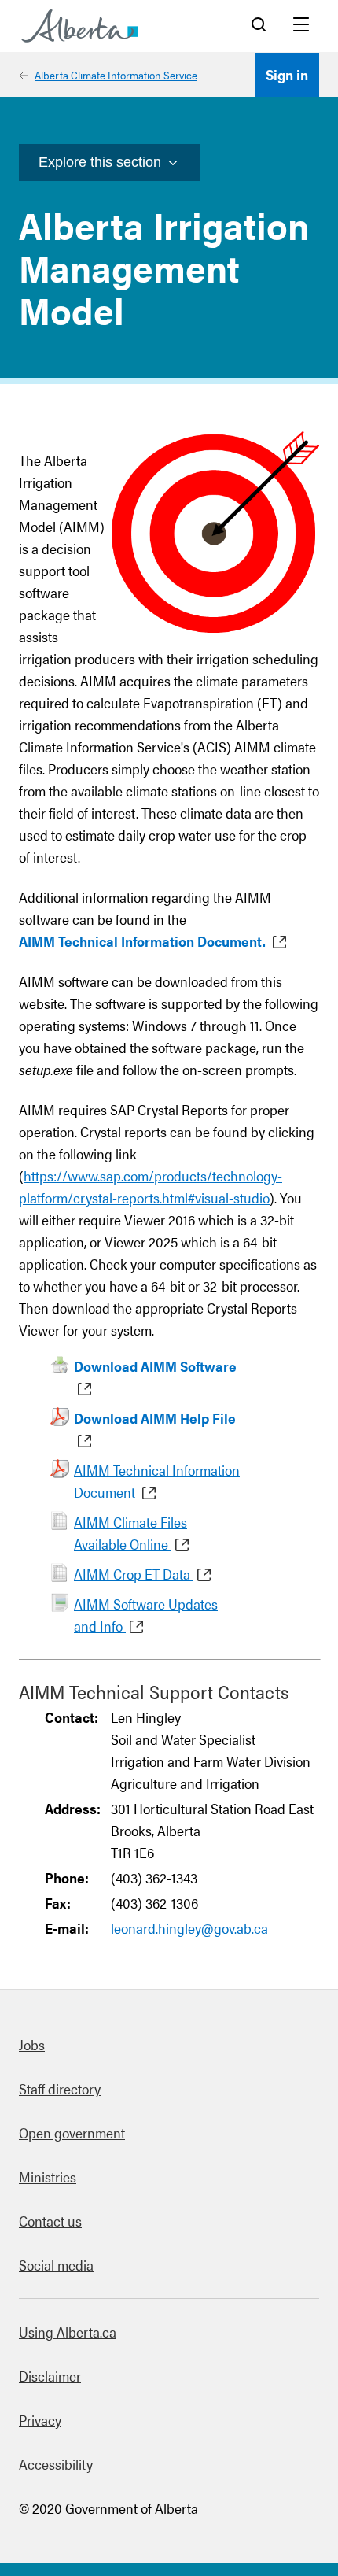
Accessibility (56, 2464)
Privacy (40, 2420)
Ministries (48, 2177)
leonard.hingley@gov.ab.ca (189, 1928)
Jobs (32, 2044)
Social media (56, 2265)
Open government (72, 2132)
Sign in (287, 74)
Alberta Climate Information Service (116, 75)
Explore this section (100, 162)
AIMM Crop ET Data (134, 1574)
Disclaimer (50, 2376)
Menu (301, 26)
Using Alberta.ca (68, 2332)
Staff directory (60, 2088)
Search (259, 26)
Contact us (50, 2221)
